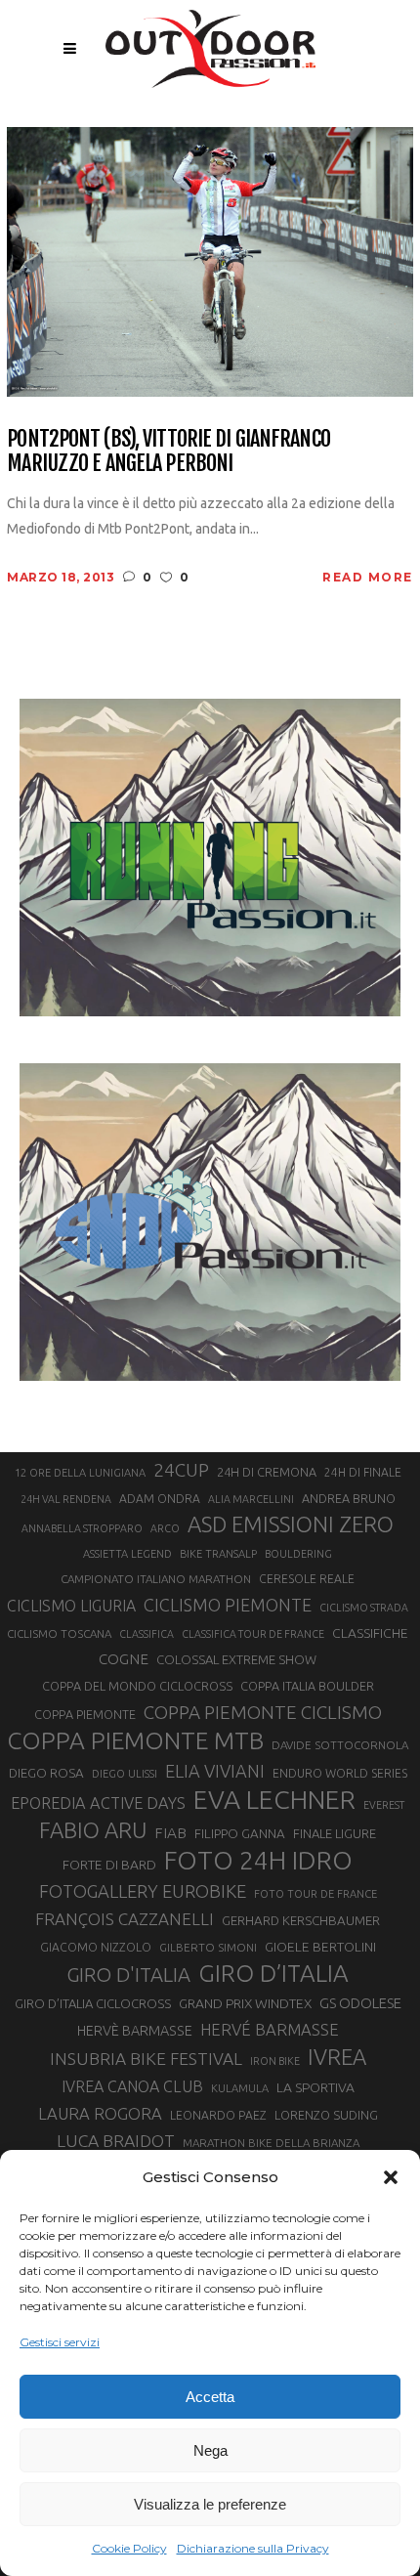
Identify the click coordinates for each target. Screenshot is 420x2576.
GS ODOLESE (360, 2003)
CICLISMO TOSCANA (59, 1633)
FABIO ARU (93, 1830)
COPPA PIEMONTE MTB (135, 1740)
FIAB (170, 1833)
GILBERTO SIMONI (208, 1947)
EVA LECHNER (274, 1799)
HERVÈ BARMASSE (135, 2031)
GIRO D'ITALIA (128, 1975)
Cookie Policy (129, 2548)
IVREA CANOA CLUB (132, 2086)
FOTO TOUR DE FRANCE (315, 1894)
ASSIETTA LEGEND (127, 1554)
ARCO (165, 1528)
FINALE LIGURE (335, 1833)
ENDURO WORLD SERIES (340, 1773)
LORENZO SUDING (326, 2115)
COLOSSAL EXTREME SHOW (236, 1659)
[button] (391, 2177)
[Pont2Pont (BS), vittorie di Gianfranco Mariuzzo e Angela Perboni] (210, 260)
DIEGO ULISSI (125, 1774)
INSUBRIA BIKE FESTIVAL (146, 2059)
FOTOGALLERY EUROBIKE (143, 1891)
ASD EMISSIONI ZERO (291, 1524)
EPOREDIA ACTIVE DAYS (98, 1803)
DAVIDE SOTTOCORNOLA (340, 1745)
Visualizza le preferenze (210, 2504)
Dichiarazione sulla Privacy (253, 2548)
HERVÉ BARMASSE (270, 2029)
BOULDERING (298, 1554)
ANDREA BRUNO (349, 1498)
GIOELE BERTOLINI (320, 1947)
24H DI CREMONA (267, 1472)
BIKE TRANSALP (218, 1554)
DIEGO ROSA (46, 1773)
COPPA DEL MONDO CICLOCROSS (137, 1686)
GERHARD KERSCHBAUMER (301, 1921)
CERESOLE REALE (307, 1579)
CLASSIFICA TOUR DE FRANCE (253, 1634)
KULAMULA (240, 2088)
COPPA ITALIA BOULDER (307, 1686)
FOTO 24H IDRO (258, 1860)
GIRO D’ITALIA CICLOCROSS (93, 2003)
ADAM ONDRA (160, 1499)
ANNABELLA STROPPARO (82, 1528)
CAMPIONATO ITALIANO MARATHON (156, 1579)
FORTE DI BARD (109, 1865)
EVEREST (384, 1805)
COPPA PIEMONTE (85, 1714)
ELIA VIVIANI (215, 1771)
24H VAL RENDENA (66, 1499)
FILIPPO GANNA (240, 1834)
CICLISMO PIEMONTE (228, 1605)
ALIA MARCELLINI (251, 1499)
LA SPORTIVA (315, 2087)
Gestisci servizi (60, 2342)
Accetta (210, 2397)
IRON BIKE (275, 2061)
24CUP (181, 1470)
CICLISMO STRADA (364, 1608)
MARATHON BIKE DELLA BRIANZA (271, 2143)
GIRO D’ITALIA (273, 1973)
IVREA (337, 2057)
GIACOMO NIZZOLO (96, 1947)
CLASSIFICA (147, 1634)
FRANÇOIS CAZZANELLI (125, 1919)
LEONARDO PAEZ (218, 2115)
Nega (210, 2450)
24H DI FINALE (363, 1472)
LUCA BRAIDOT (116, 2141)
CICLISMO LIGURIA (71, 1606)
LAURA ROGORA (100, 2113)
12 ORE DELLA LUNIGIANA (80, 1473)
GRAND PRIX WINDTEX (245, 2003)
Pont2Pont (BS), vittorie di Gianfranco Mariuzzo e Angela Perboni (168, 451)
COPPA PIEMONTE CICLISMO (263, 1712)
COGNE (124, 1659)
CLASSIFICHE (370, 1633)
